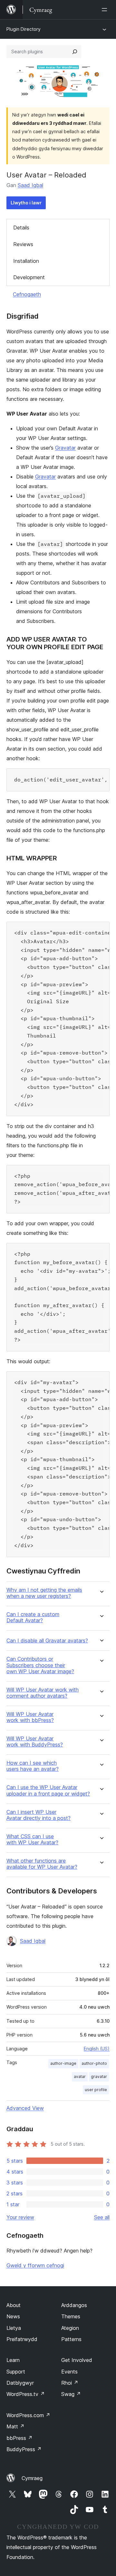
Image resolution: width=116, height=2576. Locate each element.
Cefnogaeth (27, 294)
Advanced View (25, 2108)
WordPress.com (28, 2415)
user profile (96, 2090)
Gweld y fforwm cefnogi (35, 2265)
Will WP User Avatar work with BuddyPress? (35, 1742)
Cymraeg (32, 2478)
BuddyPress (24, 2449)
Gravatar (65, 448)
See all (102, 2217)
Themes (71, 2316)
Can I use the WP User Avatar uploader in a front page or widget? (48, 1790)
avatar (80, 2076)
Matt (15, 2426)
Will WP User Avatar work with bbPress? (30, 1717)
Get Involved (77, 2360)
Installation (26, 261)
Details (21, 228)
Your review (20, 2217)
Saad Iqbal (30, 185)
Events (69, 2372)
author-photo (94, 2063)
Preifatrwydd (22, 2339)
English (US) (97, 2049)
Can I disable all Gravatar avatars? (47, 1641)
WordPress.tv (26, 2394)
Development (29, 277)
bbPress (19, 2438)
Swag (71, 2394)
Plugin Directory (24, 29)
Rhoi (70, 2383)
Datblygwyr (20, 2383)
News (13, 2316)
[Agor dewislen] (106, 10)
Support (16, 2372)
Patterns (71, 2339)
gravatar (99, 2076)
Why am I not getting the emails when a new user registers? (44, 1593)
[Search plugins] (75, 52)
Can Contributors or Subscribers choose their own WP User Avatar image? (40, 1665)
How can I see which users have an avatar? (33, 1766)
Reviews (23, 244)
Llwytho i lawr (26, 203)
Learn (13, 2360)
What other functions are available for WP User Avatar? (42, 1864)
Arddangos (74, 2305)
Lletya (14, 2328)
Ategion (70, 2328)
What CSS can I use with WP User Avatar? (32, 1839)
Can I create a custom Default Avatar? (33, 1617)
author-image (63, 2063)
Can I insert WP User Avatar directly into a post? (39, 1815)
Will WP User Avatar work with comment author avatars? (43, 1693)
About (14, 2305)
